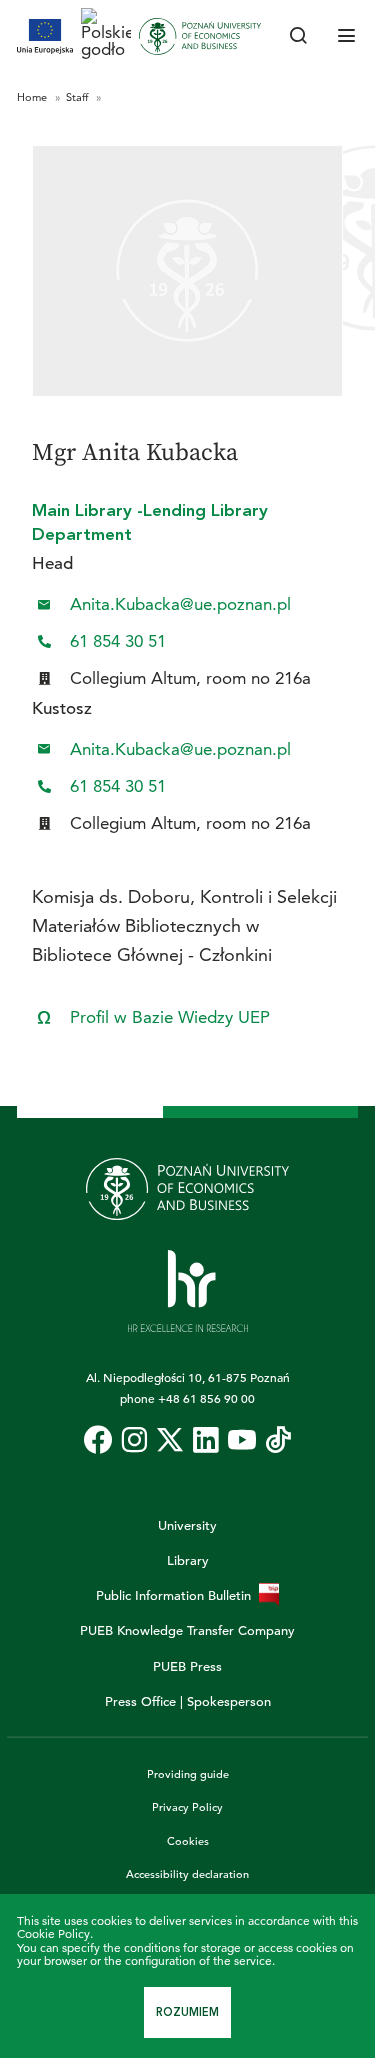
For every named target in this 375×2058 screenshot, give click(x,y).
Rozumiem (187, 2012)
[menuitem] (98, 1440)
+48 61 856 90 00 (206, 1398)
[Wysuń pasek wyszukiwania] (298, 37)
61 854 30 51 (118, 641)
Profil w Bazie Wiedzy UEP (170, 1017)
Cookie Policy (53, 1933)
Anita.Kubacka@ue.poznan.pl (180, 604)
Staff (78, 97)
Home (33, 97)
